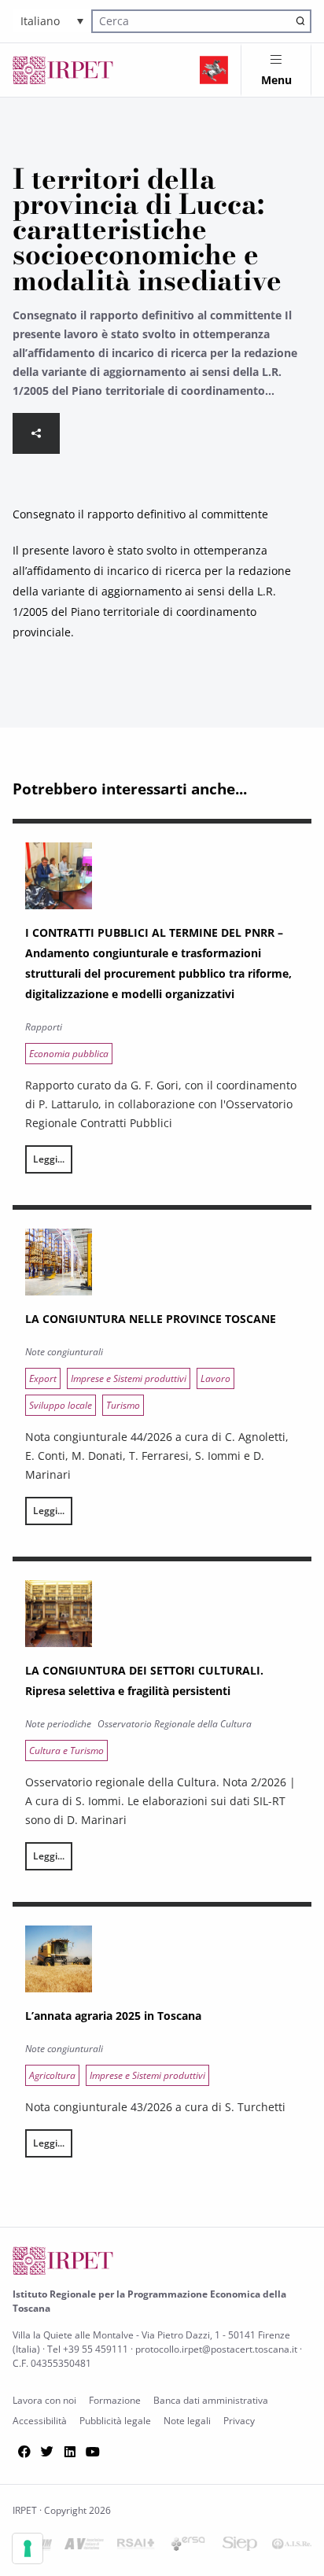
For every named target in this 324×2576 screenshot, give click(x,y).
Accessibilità (40, 2421)
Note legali (187, 2421)
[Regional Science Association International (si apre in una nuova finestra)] (136, 2547)
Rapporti (44, 1027)
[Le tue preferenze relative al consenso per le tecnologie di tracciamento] (28, 2548)
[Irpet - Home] (63, 70)
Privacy (239, 2421)
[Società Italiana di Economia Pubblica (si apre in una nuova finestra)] (240, 2547)
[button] (52, 21)
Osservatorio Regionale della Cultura (175, 1724)
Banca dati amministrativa (211, 2400)
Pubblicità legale (115, 2421)
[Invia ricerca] (300, 21)
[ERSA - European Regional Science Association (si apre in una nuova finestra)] (188, 2547)
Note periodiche (58, 1724)
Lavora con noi (44, 2400)
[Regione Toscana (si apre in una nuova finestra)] (214, 70)
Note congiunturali (64, 1352)
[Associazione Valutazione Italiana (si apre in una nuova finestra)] (84, 2547)
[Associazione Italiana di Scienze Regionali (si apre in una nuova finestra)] (292, 2547)
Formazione (115, 2400)
